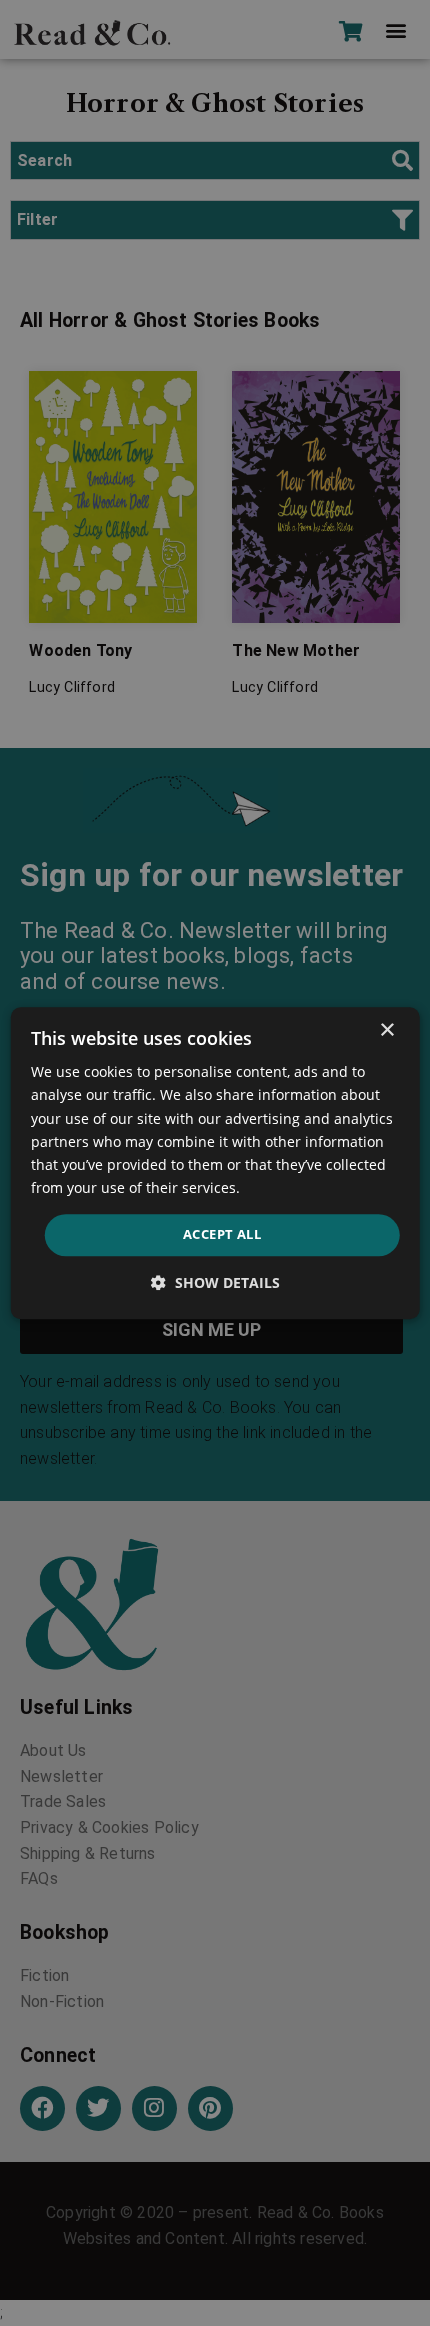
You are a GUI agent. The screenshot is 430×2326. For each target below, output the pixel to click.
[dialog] (215, 1163)
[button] (215, 1282)
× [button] (386, 1030)
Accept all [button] (222, 1234)
